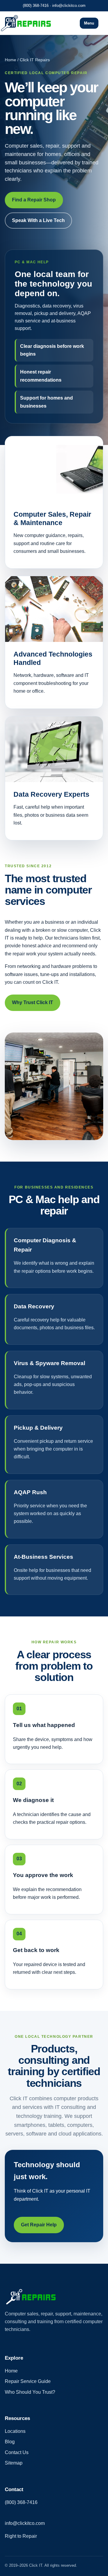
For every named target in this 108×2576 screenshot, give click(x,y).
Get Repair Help (39, 2225)
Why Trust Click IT (33, 1002)
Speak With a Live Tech (38, 220)
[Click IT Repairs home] (32, 23)
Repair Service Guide (28, 2381)
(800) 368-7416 (36, 6)
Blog (10, 2442)
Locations (15, 2431)
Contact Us (17, 2452)
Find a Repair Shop (34, 200)
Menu (89, 23)
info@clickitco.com (69, 6)
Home (11, 2371)
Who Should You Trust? (30, 2392)
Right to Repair (21, 2536)
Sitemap (14, 2463)
